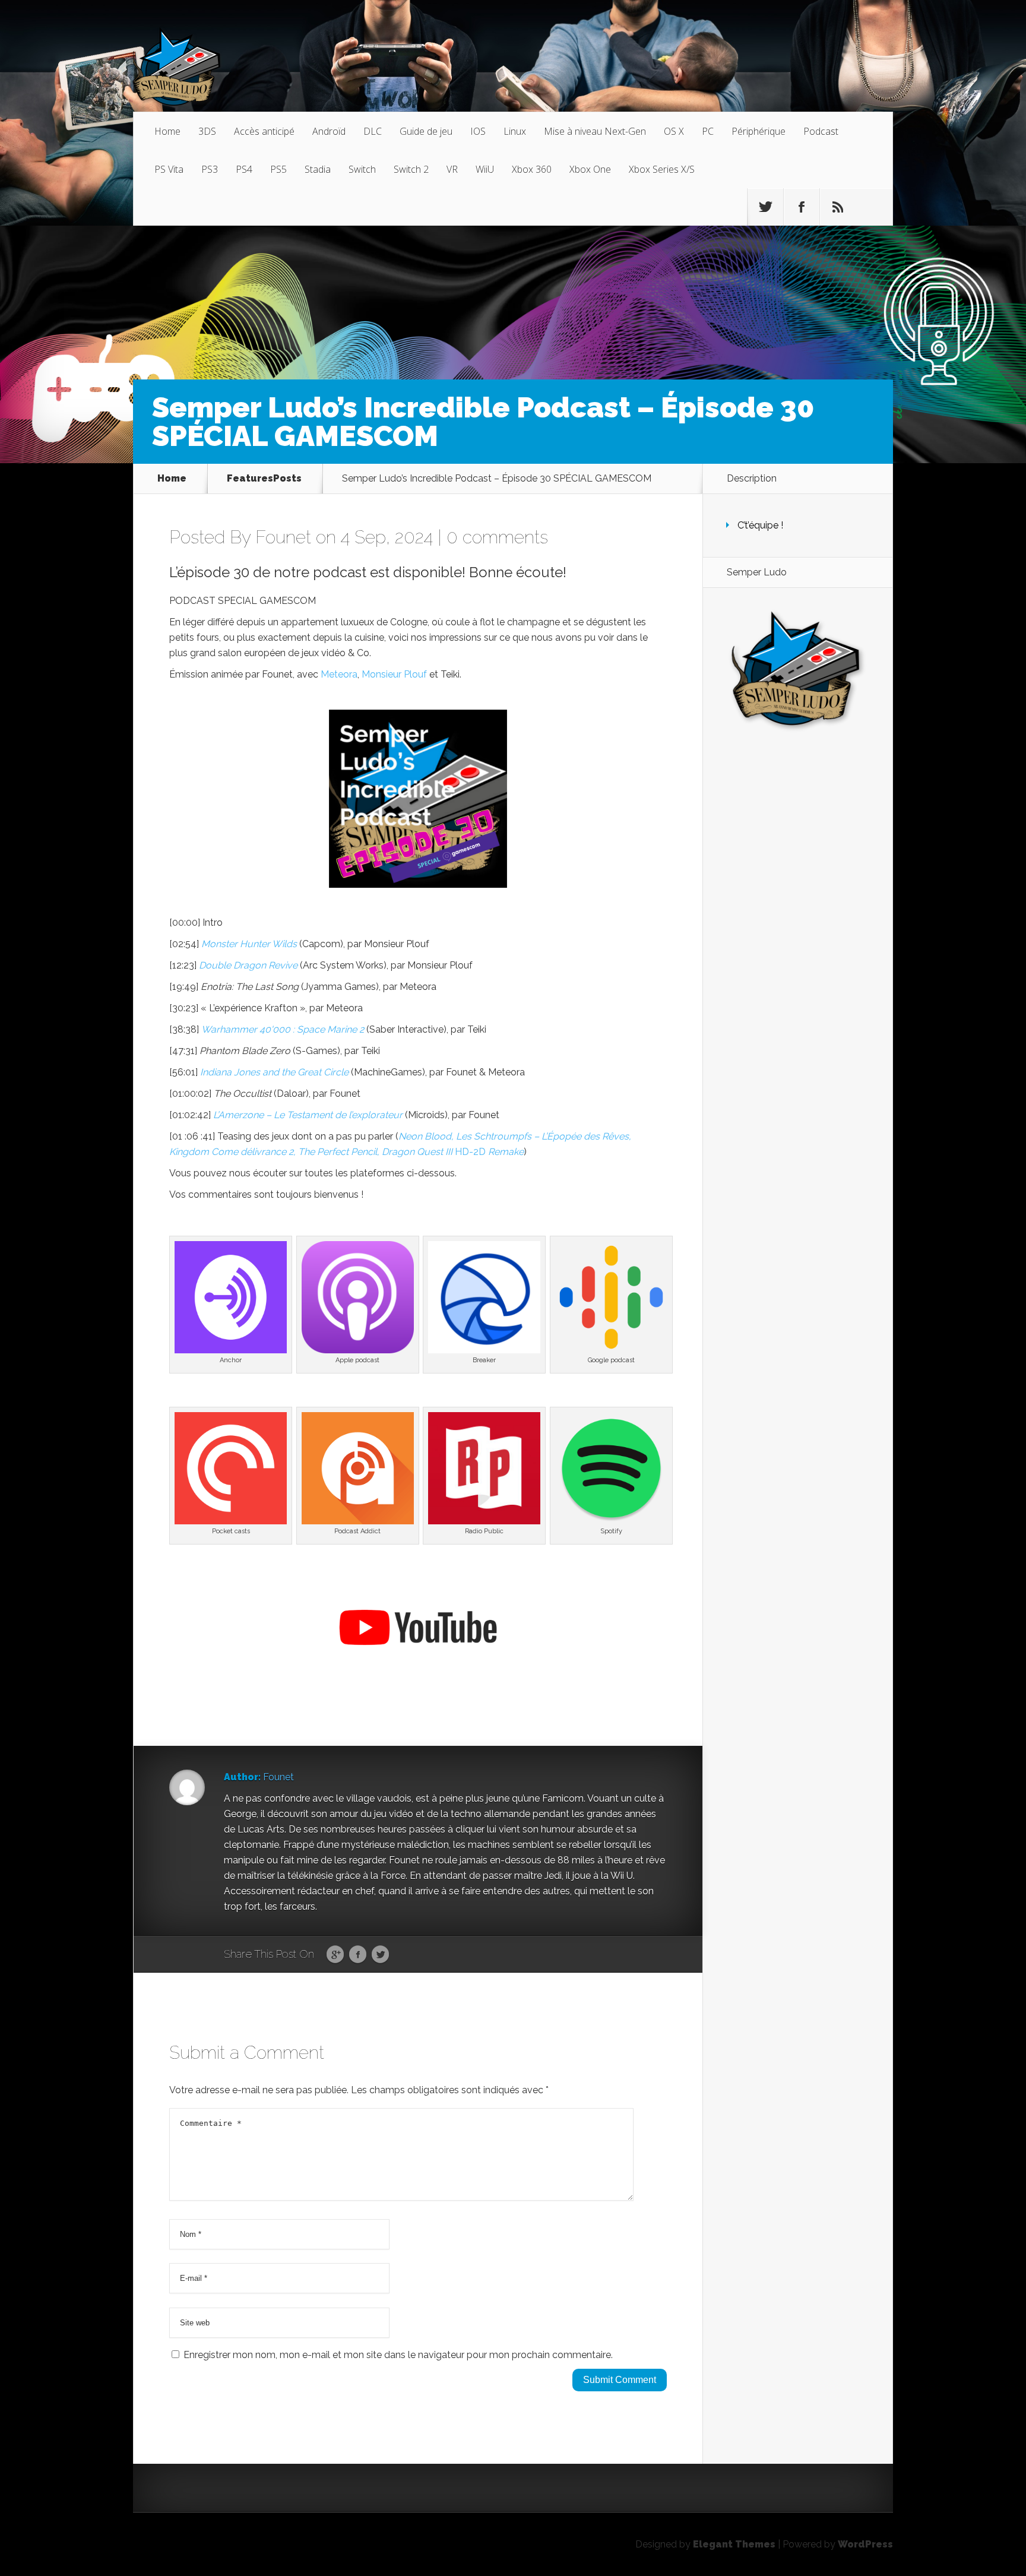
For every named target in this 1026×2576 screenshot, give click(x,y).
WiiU (485, 169)
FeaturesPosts (264, 479)
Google (335, 1955)
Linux (515, 131)
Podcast (821, 131)
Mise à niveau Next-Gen (595, 131)
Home (167, 131)
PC (708, 131)
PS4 (244, 169)
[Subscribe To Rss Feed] (838, 207)
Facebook (358, 1955)
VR (452, 169)
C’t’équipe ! (760, 525)
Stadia (318, 169)
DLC (373, 131)
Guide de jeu (426, 131)
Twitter (380, 1955)
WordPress (865, 2544)
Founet (283, 537)
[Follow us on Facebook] (802, 207)
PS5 (278, 169)
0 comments (497, 537)
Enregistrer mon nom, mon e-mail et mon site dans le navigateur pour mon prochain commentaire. (398, 2355)
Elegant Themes (734, 2544)
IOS (478, 131)
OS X (674, 131)
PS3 (210, 169)
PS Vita (169, 169)
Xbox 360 (532, 169)
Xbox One (590, 169)
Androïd (329, 131)
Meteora (339, 674)
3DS (207, 131)
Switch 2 (411, 169)
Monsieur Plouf (394, 674)
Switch (362, 169)
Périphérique (759, 131)
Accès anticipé (264, 131)
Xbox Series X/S (662, 169)
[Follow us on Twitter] (765, 207)
